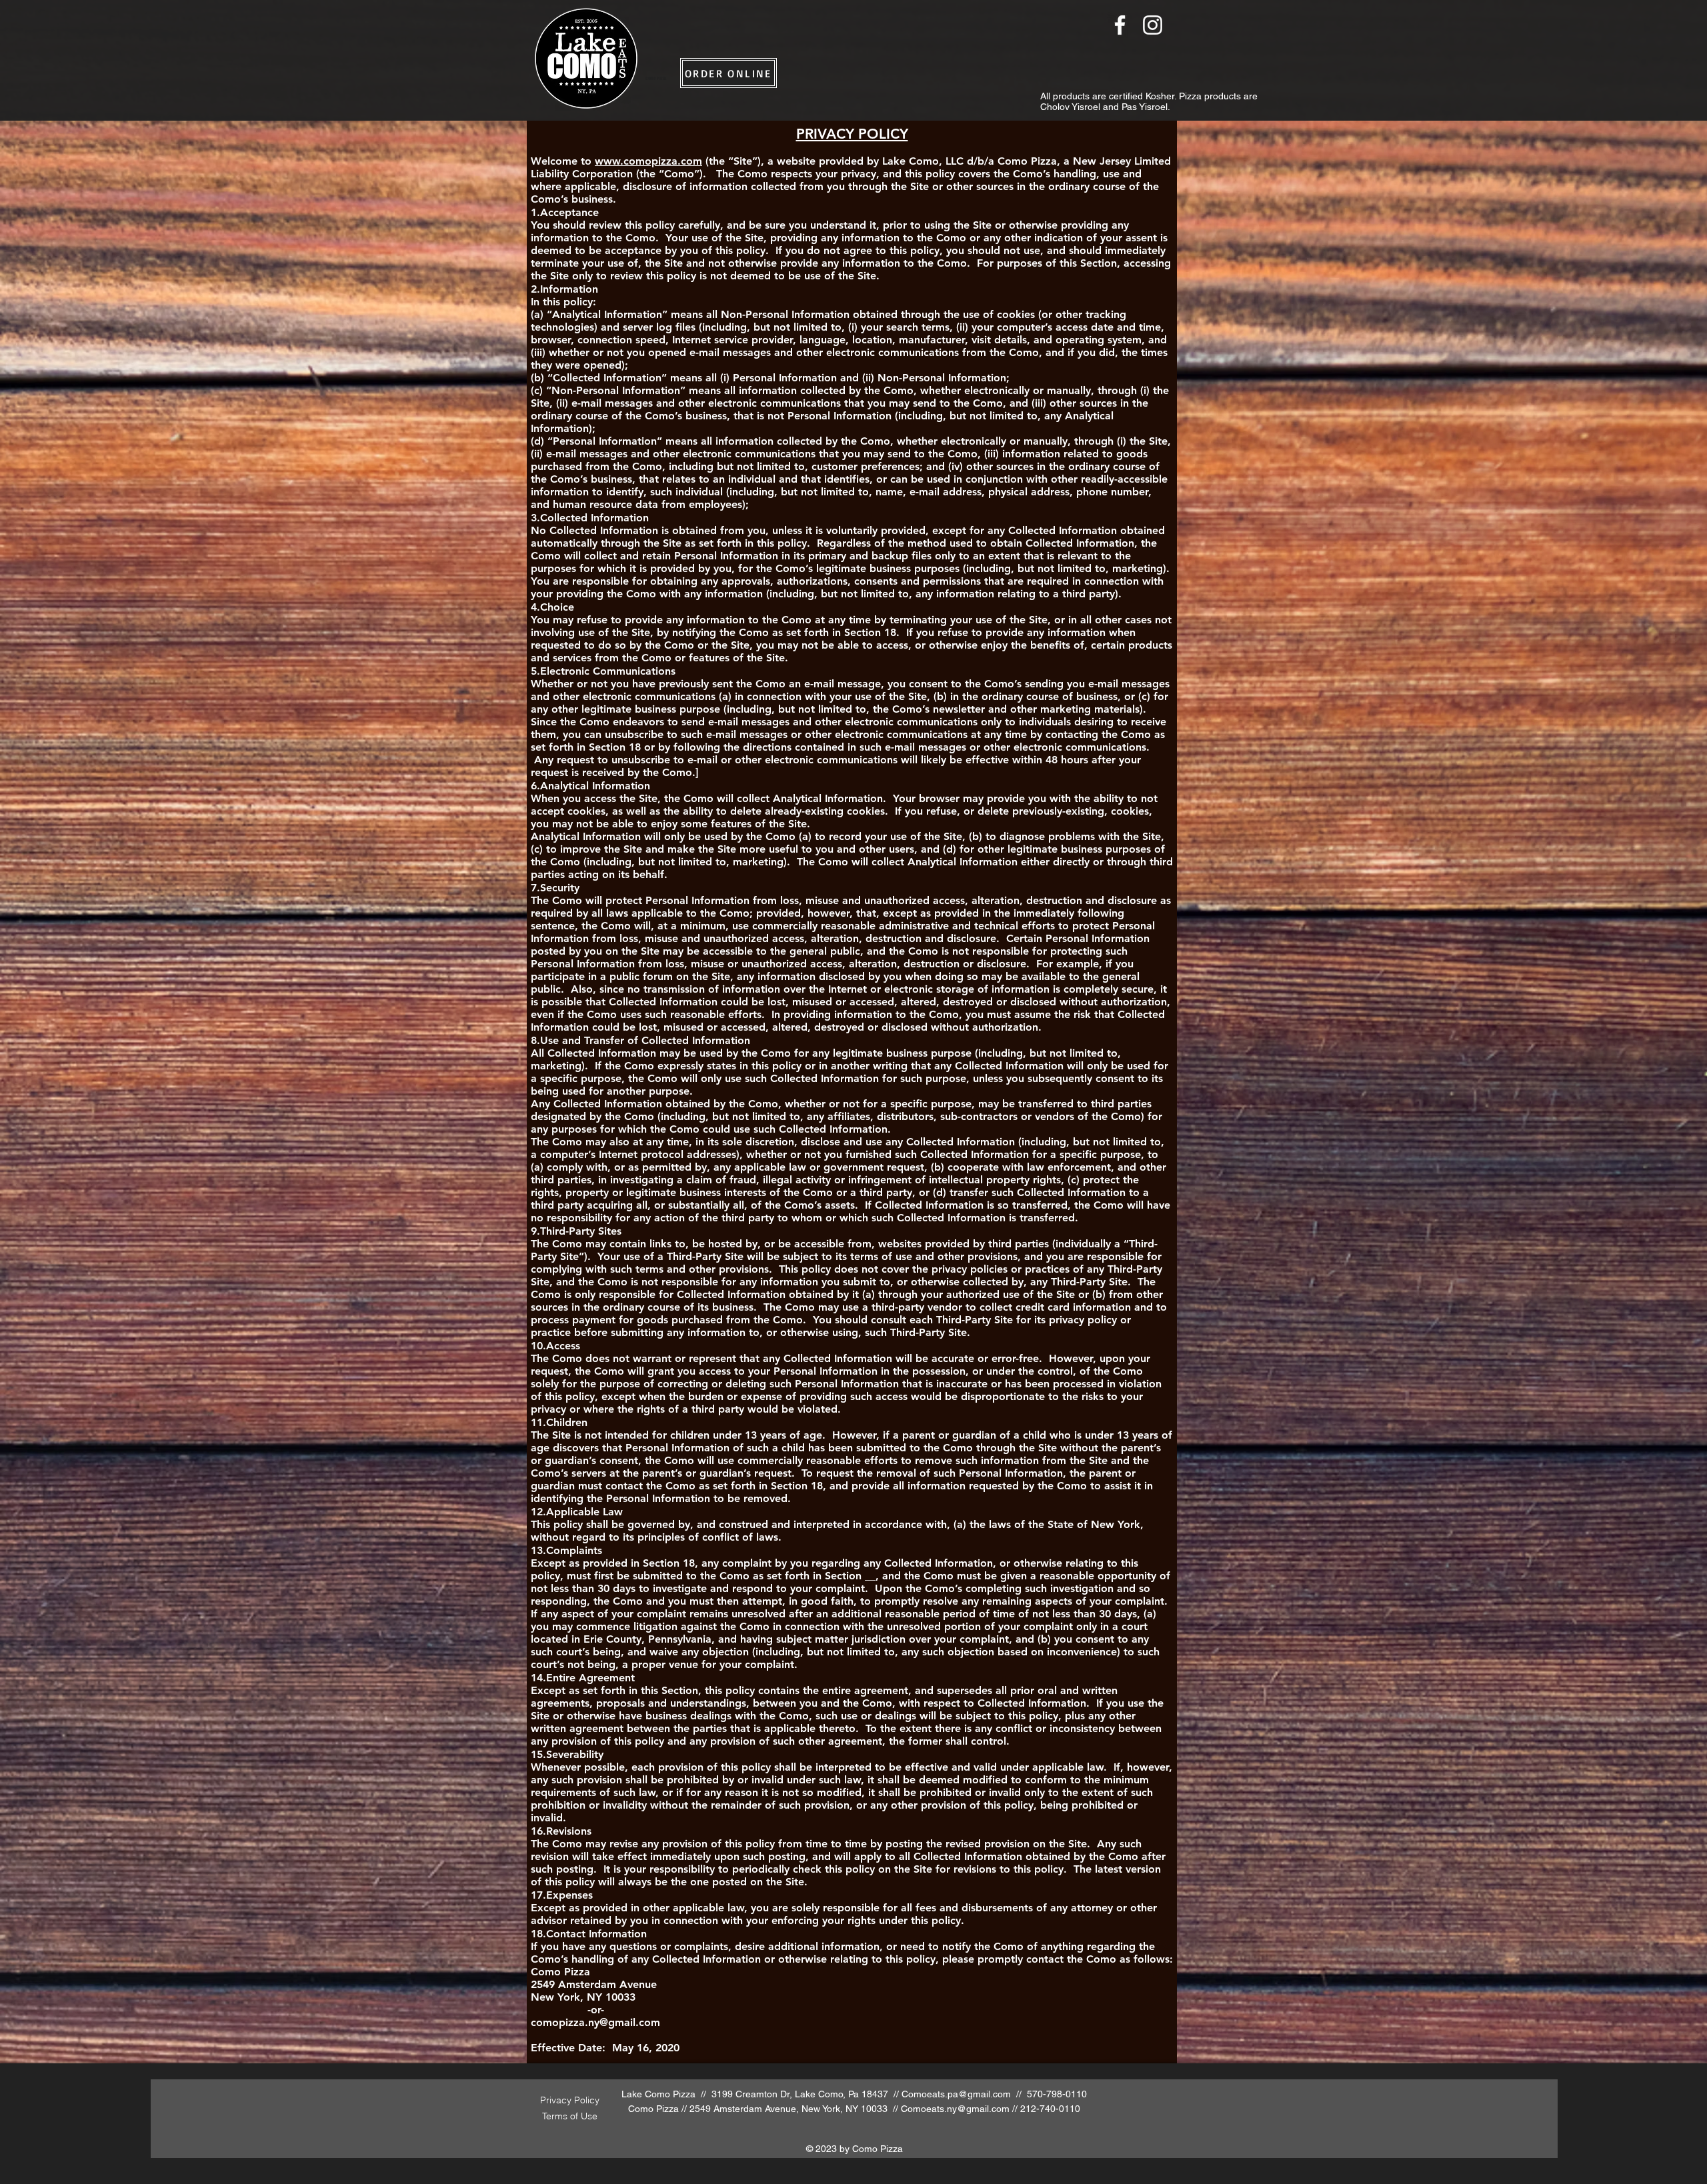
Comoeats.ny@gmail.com (955, 2109)
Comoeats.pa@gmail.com (956, 2094)
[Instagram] (1153, 25)
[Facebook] (1120, 25)
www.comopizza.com (648, 161)
